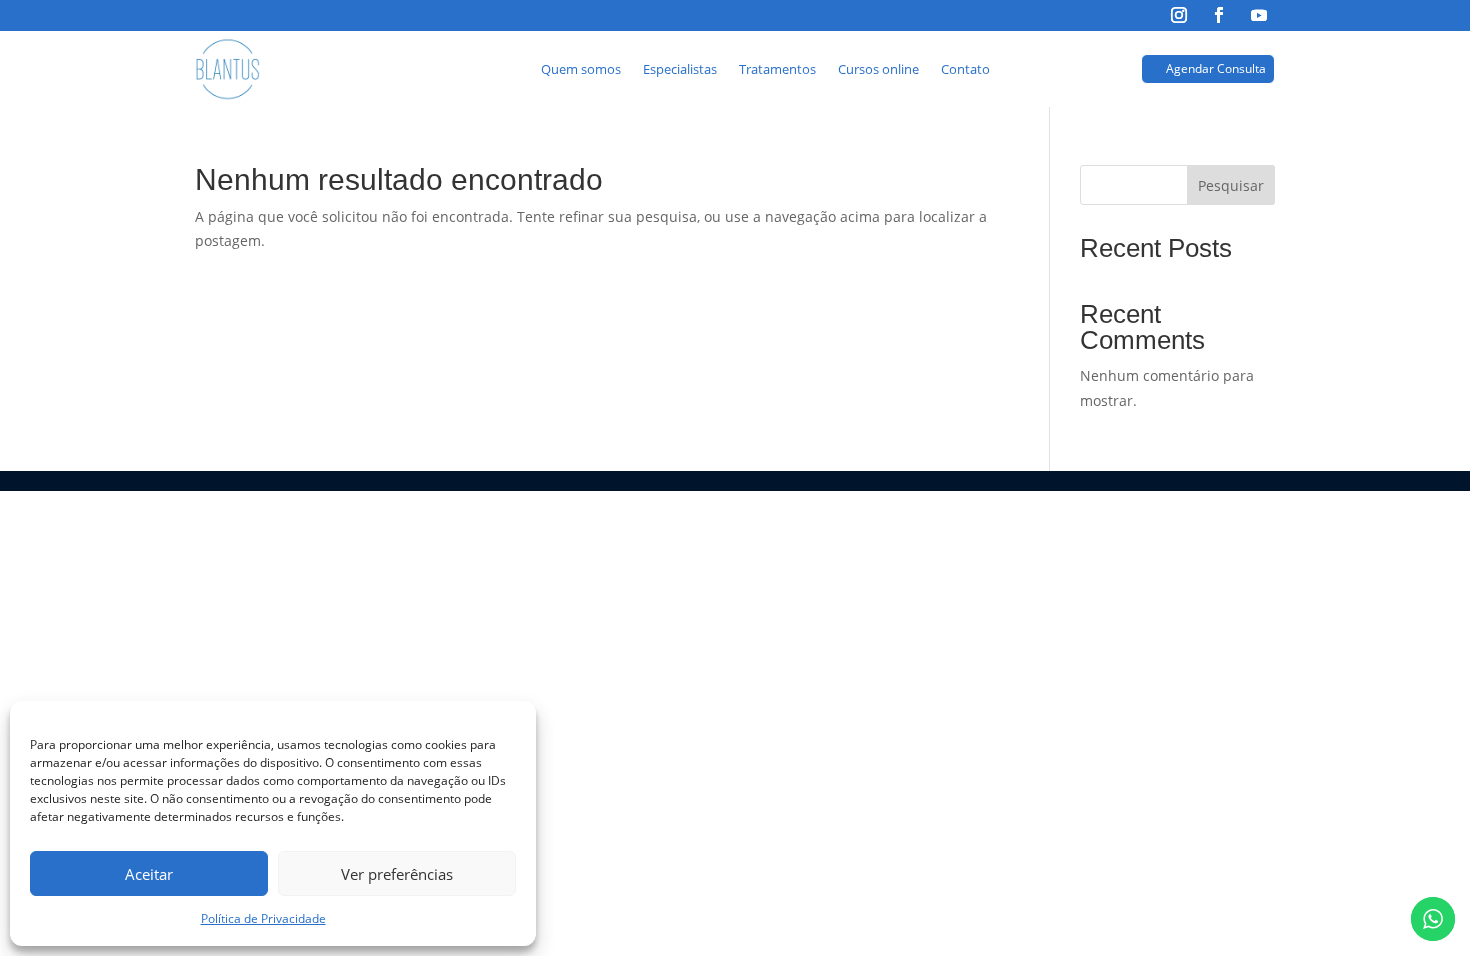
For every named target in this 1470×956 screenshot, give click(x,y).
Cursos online (878, 69)
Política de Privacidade (263, 918)
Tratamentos (777, 69)
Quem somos (581, 69)
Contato (965, 69)
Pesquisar (1231, 185)
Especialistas (680, 69)
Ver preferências (397, 874)
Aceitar (149, 874)
